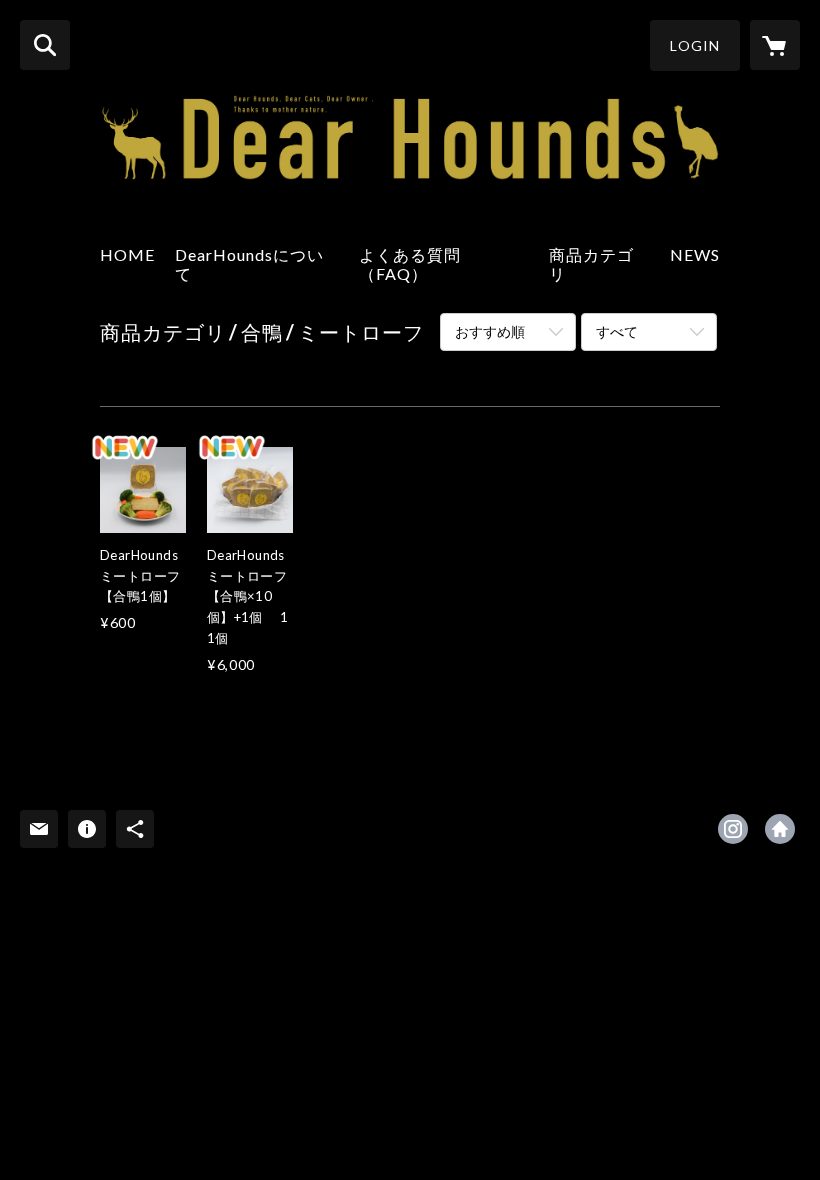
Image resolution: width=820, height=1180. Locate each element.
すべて (617, 331)
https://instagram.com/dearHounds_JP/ (733, 829)
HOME (127, 254)
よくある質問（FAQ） (410, 264)
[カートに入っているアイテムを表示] (775, 45)
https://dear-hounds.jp (780, 829)
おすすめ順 (490, 331)
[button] (695, 45)
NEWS (695, 254)
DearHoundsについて (249, 264)
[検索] (45, 45)
